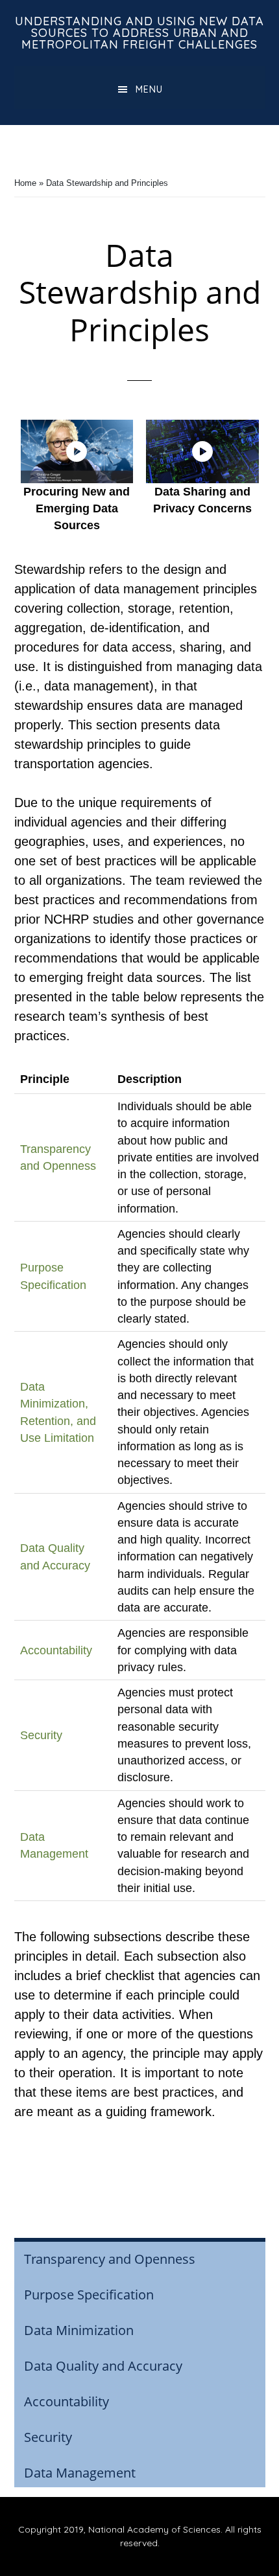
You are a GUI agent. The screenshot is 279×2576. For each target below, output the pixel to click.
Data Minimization (79, 2330)
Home (25, 183)
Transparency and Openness (110, 2259)
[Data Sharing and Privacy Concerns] (202, 451)
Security (41, 1735)
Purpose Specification (89, 2295)
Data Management (80, 2473)
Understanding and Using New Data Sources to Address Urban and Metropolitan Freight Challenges (139, 33)
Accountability (56, 1650)
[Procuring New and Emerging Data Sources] (77, 451)
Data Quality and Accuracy (103, 2366)
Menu (149, 89)
